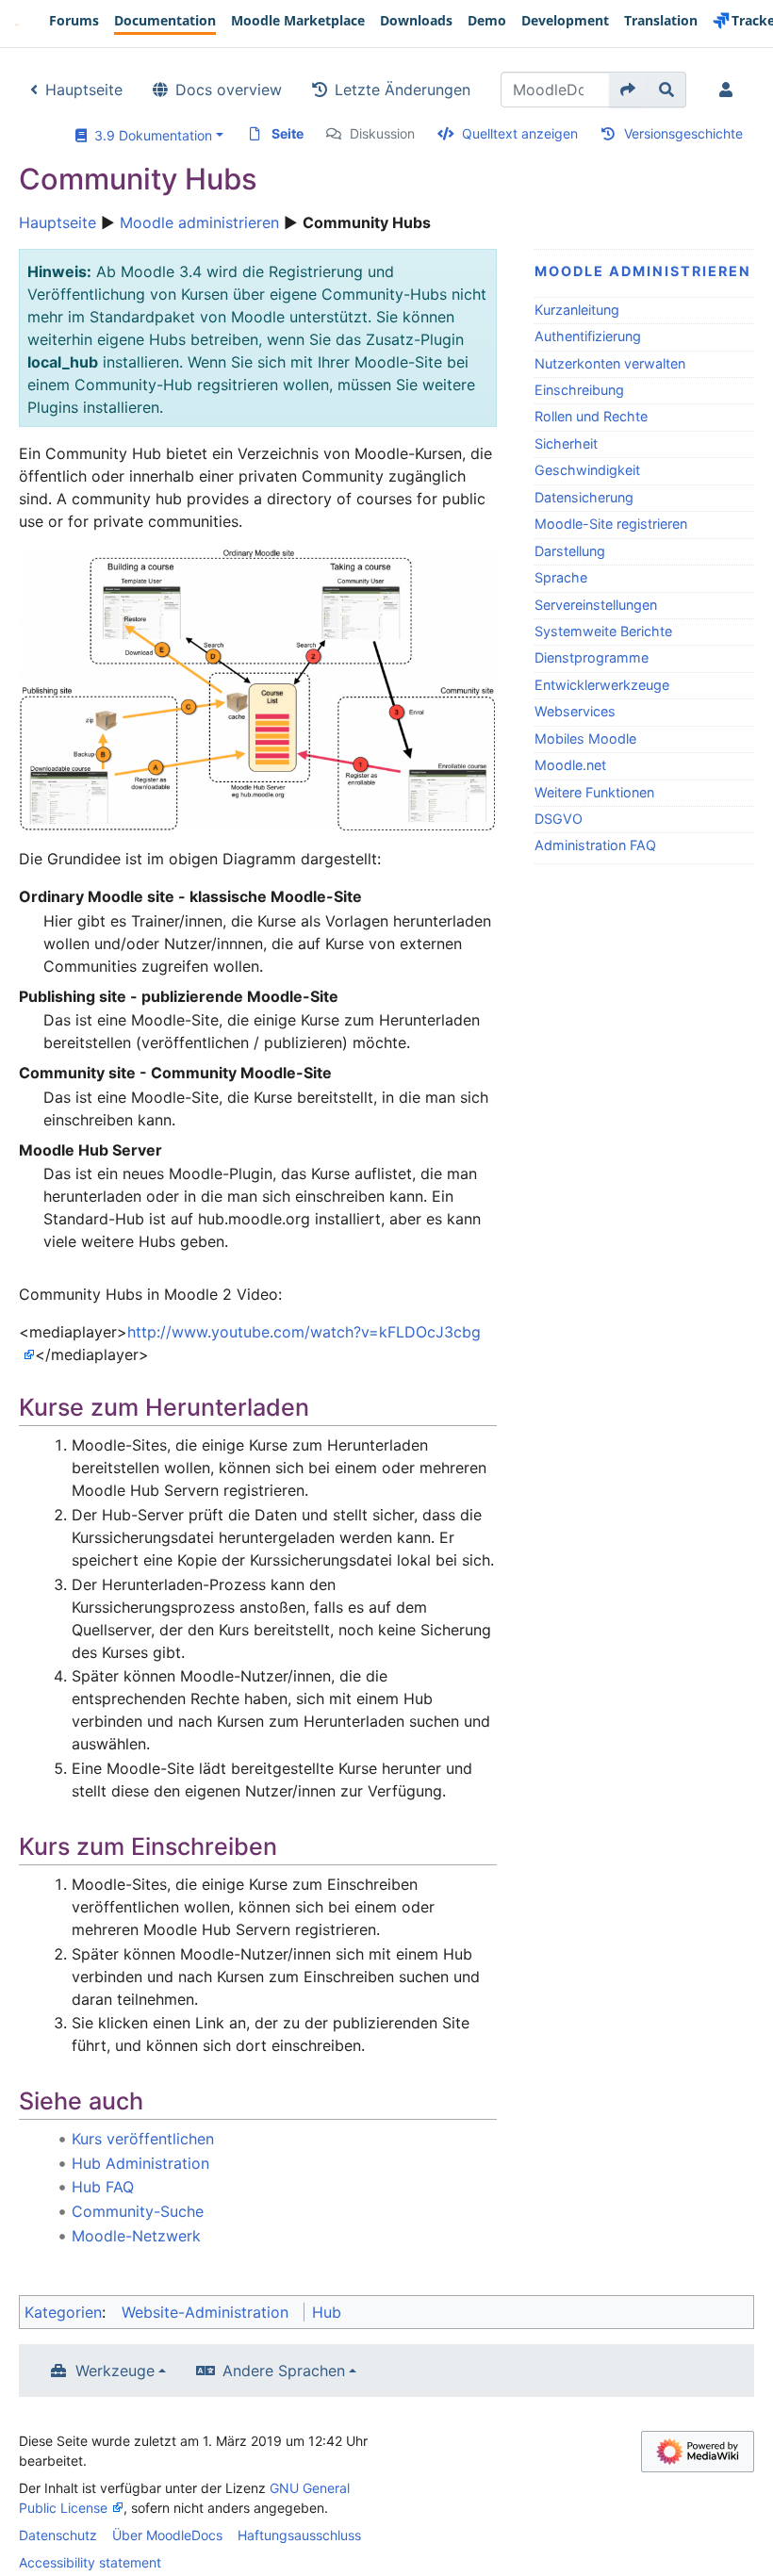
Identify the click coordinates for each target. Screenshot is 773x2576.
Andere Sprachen (284, 2371)
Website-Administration (205, 2312)
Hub (327, 2312)
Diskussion (382, 133)
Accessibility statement (90, 2562)
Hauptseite (84, 90)
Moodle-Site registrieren (611, 524)
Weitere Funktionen (594, 792)
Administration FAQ (595, 845)
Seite (288, 133)
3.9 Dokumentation (149, 135)
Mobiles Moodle (585, 738)
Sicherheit (566, 443)
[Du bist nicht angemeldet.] (730, 90)
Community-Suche (138, 2211)
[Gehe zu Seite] (628, 90)
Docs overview (229, 90)
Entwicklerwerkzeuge (602, 685)
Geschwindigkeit (587, 470)
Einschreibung (579, 390)
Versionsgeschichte (683, 133)
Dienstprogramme (592, 657)
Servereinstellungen (596, 605)
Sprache (561, 577)
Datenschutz (58, 2535)
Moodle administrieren (199, 222)
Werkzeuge (115, 2371)
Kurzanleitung (577, 310)
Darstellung (570, 551)
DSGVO (559, 819)
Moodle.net (570, 765)
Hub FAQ (103, 2187)
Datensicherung (584, 497)
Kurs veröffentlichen (143, 2139)
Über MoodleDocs (167, 2535)
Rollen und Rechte (591, 416)
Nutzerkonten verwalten (610, 363)
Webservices (575, 711)
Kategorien (63, 2312)
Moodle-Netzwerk (136, 2236)
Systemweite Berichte (603, 631)
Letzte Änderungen (403, 90)
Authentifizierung (588, 336)
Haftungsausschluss (299, 2535)
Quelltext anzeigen (520, 133)
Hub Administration (140, 2163)
